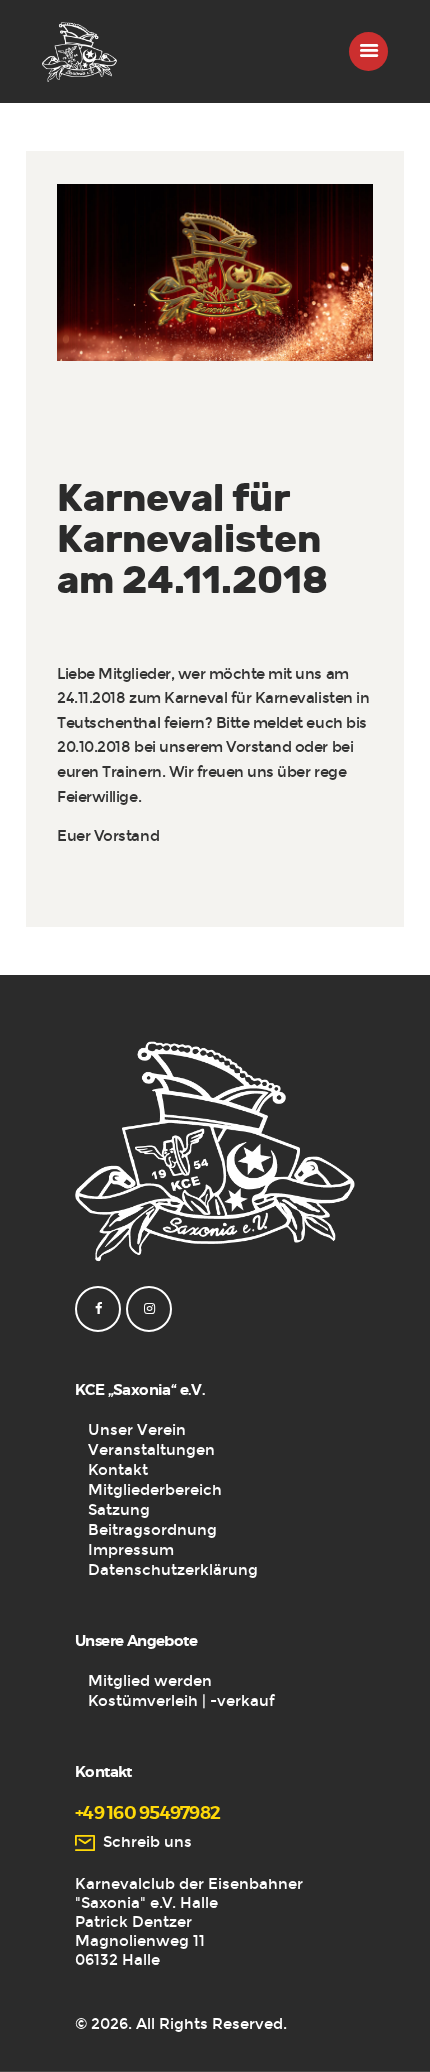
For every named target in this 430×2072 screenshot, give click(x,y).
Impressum (131, 1550)
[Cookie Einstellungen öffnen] (36, 2047)
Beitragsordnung (152, 1530)
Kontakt (118, 1470)
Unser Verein (137, 1430)
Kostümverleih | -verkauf (181, 1701)
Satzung (119, 1510)
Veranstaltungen (151, 1450)
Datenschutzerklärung (173, 1570)
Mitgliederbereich (155, 1490)
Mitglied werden (150, 1681)
